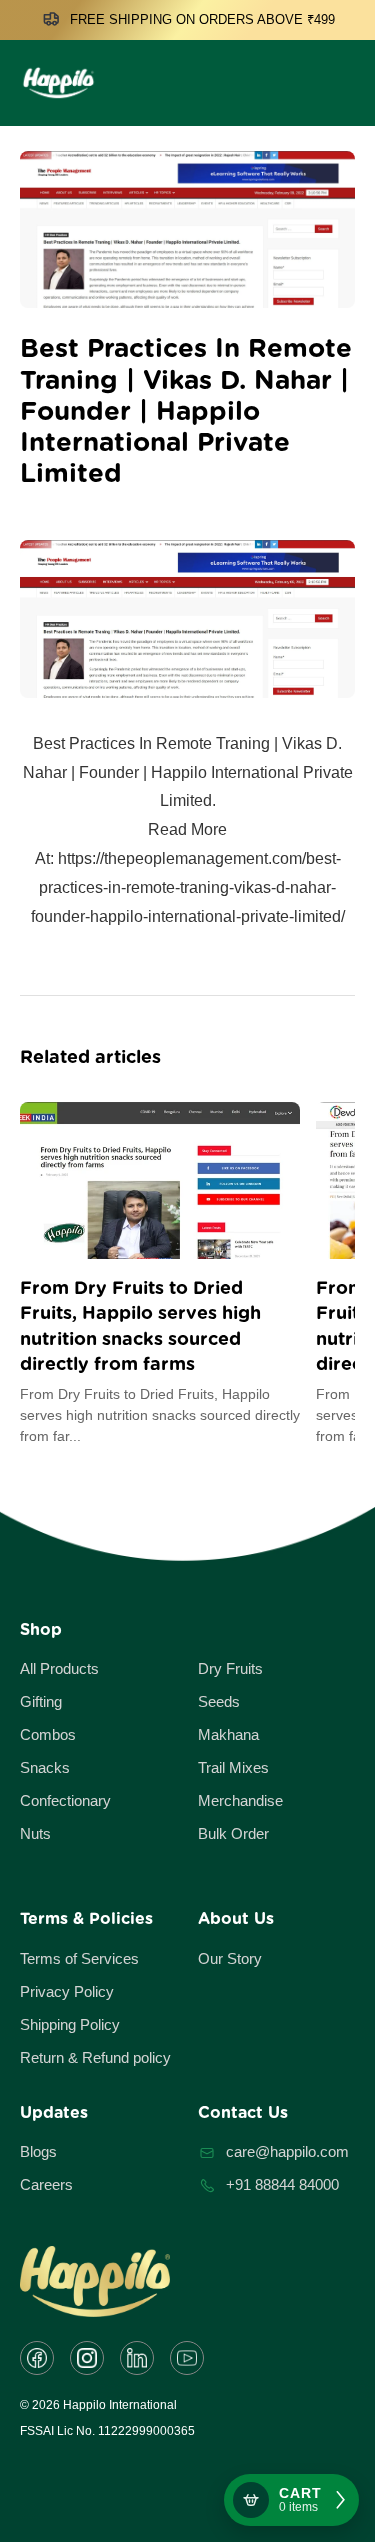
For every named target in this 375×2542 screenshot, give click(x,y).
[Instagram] (87, 2358)
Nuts (35, 1833)
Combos (48, 1734)
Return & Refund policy (95, 2057)
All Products (59, 1668)
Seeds (219, 1701)
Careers (46, 2184)
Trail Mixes (233, 1767)
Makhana (228, 1734)
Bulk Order (233, 1833)
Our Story (230, 1958)
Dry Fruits (230, 1668)
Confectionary (65, 1800)
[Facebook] (37, 2358)
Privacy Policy (67, 1991)
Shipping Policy (70, 2024)
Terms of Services (79, 1958)
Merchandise (240, 1800)
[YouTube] (187, 2358)
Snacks (45, 1767)
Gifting (41, 1701)
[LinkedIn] (137, 2358)
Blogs (38, 2151)
